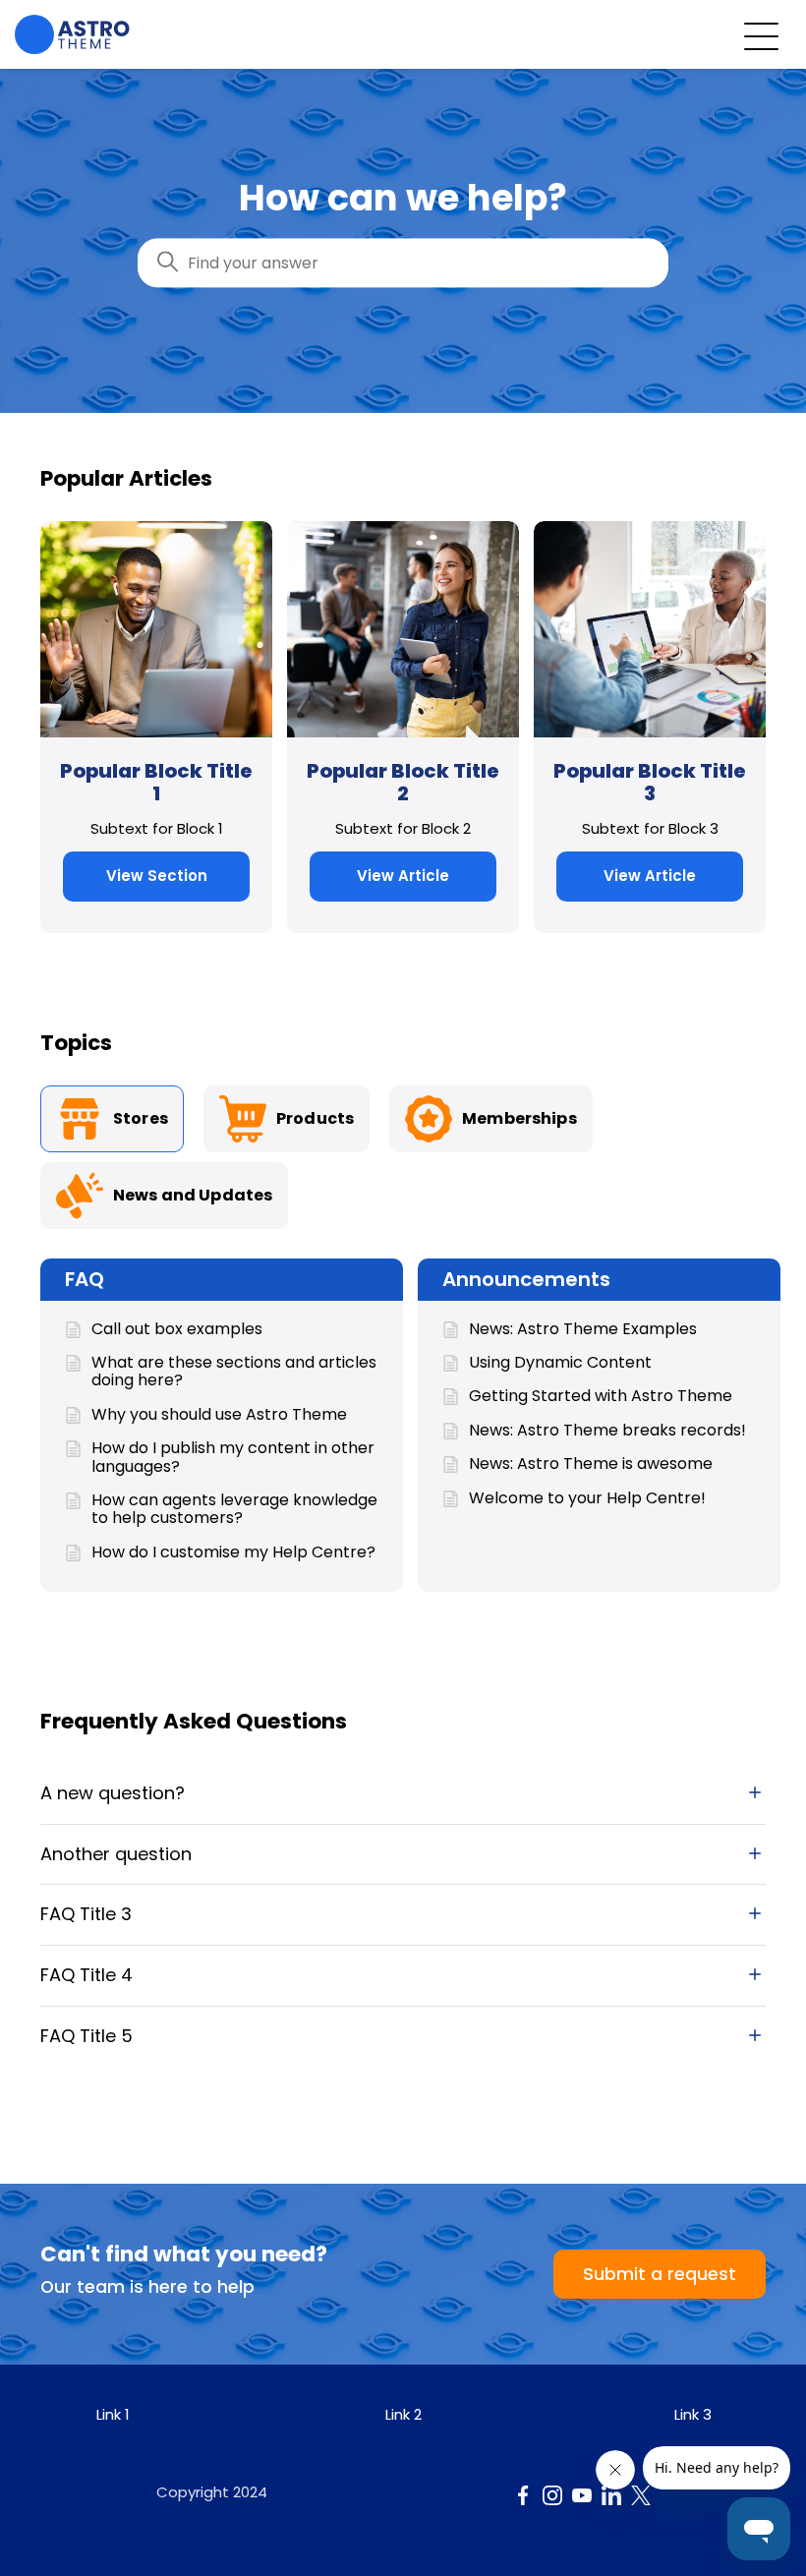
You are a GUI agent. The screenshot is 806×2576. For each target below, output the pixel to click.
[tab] (112, 1119)
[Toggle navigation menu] (761, 35)
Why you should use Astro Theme (219, 1415)
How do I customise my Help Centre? (233, 1552)
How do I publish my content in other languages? (233, 1458)
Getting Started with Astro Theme (601, 1396)
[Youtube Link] (582, 2495)
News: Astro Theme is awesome (591, 1464)
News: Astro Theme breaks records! (607, 1431)
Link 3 (693, 2414)
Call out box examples (177, 1329)
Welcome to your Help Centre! (587, 1498)
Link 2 (403, 2414)
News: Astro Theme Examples (583, 1329)
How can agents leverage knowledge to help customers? (234, 1510)
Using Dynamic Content (560, 1363)
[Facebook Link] (523, 2495)
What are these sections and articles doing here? (234, 1372)
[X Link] (641, 2495)
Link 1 (113, 2414)
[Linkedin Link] (611, 2495)
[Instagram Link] (552, 2495)
